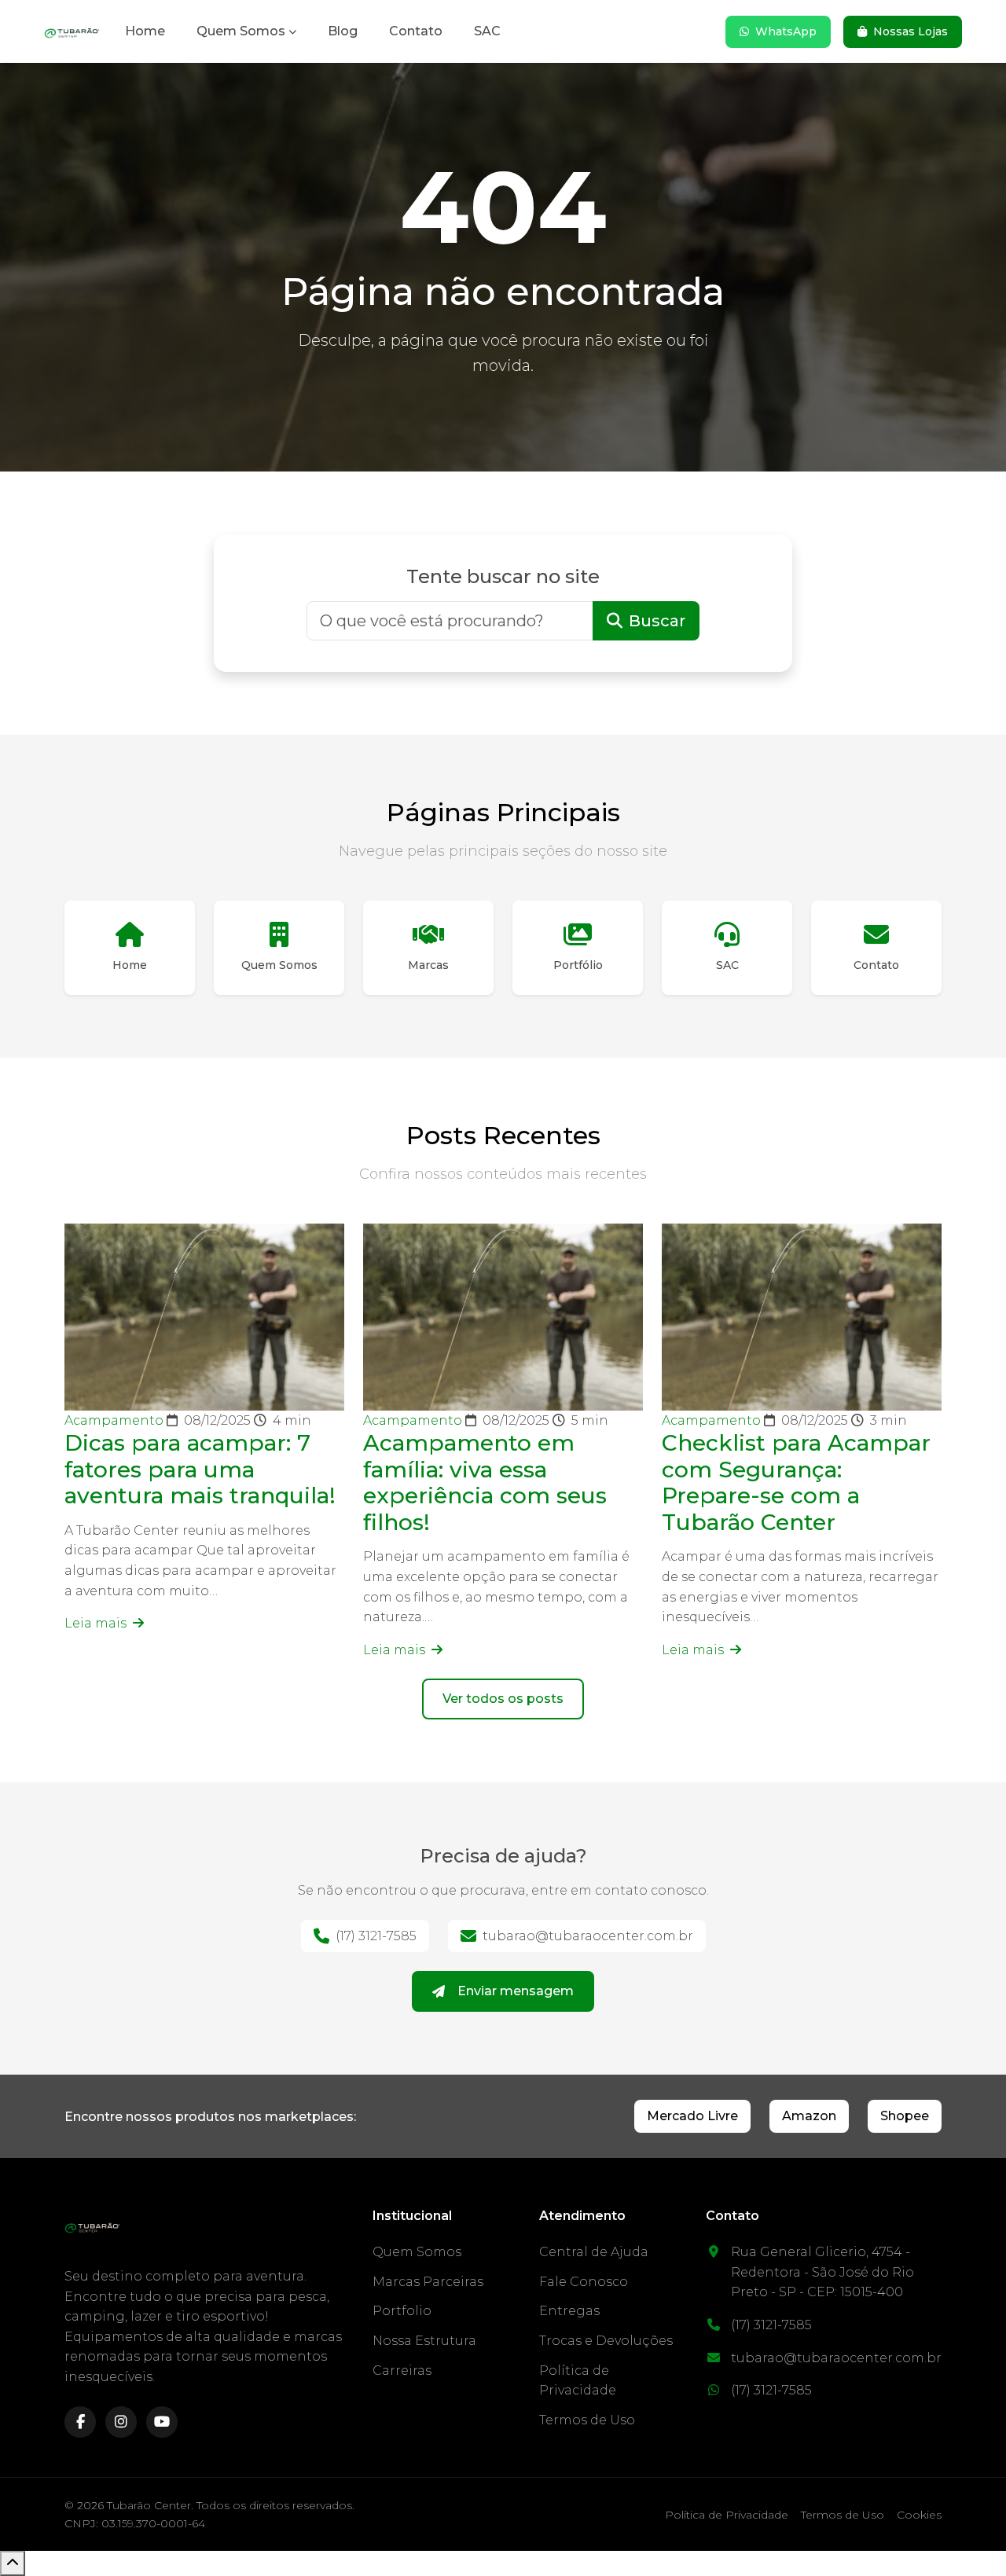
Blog (343, 31)
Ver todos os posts (503, 1699)
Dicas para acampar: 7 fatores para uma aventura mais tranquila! (200, 1469)
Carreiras (402, 2371)
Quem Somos (241, 31)
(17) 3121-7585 (376, 1936)
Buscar (657, 621)
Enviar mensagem (516, 1991)
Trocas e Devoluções (606, 2341)
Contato (416, 31)
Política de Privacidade (727, 2515)
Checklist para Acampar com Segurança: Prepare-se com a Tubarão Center (796, 1482)
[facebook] (80, 2422)
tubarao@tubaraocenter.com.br (588, 1936)
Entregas (569, 2311)
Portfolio (402, 2311)
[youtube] (162, 2422)
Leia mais (97, 1623)
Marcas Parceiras (428, 2282)
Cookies (919, 2515)
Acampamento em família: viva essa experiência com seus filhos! (485, 1482)
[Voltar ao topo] (13, 2563)
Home (145, 31)
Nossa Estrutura (424, 2341)
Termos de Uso (587, 2420)
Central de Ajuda (594, 2252)
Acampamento (116, 1420)
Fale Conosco (584, 2282)
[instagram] (121, 2422)
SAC (487, 31)
